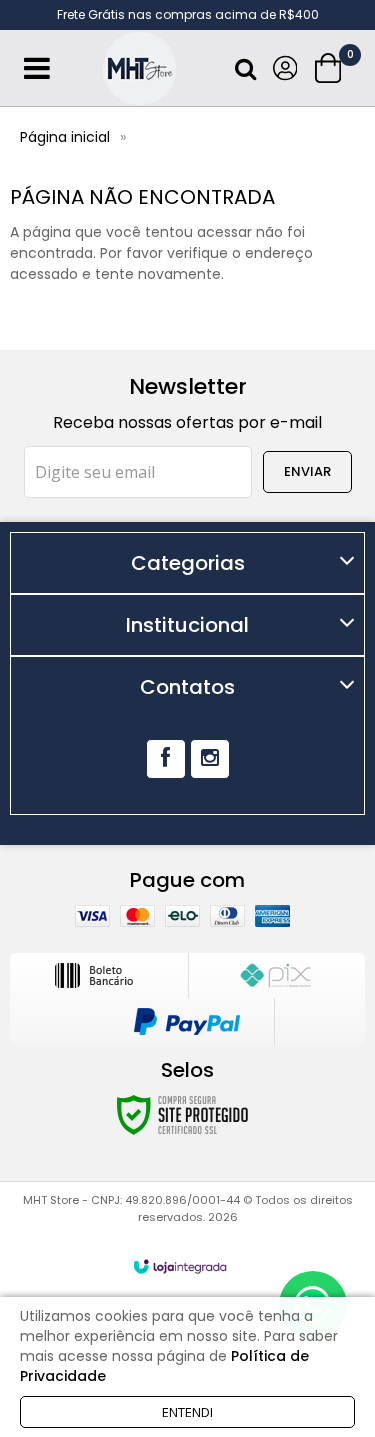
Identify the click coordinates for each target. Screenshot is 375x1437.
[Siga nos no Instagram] (210, 759)
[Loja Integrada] (180, 1266)
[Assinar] (307, 472)
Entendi (187, 1412)
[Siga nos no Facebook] (166, 759)
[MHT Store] (140, 68)
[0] (330, 68)
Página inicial (65, 137)
